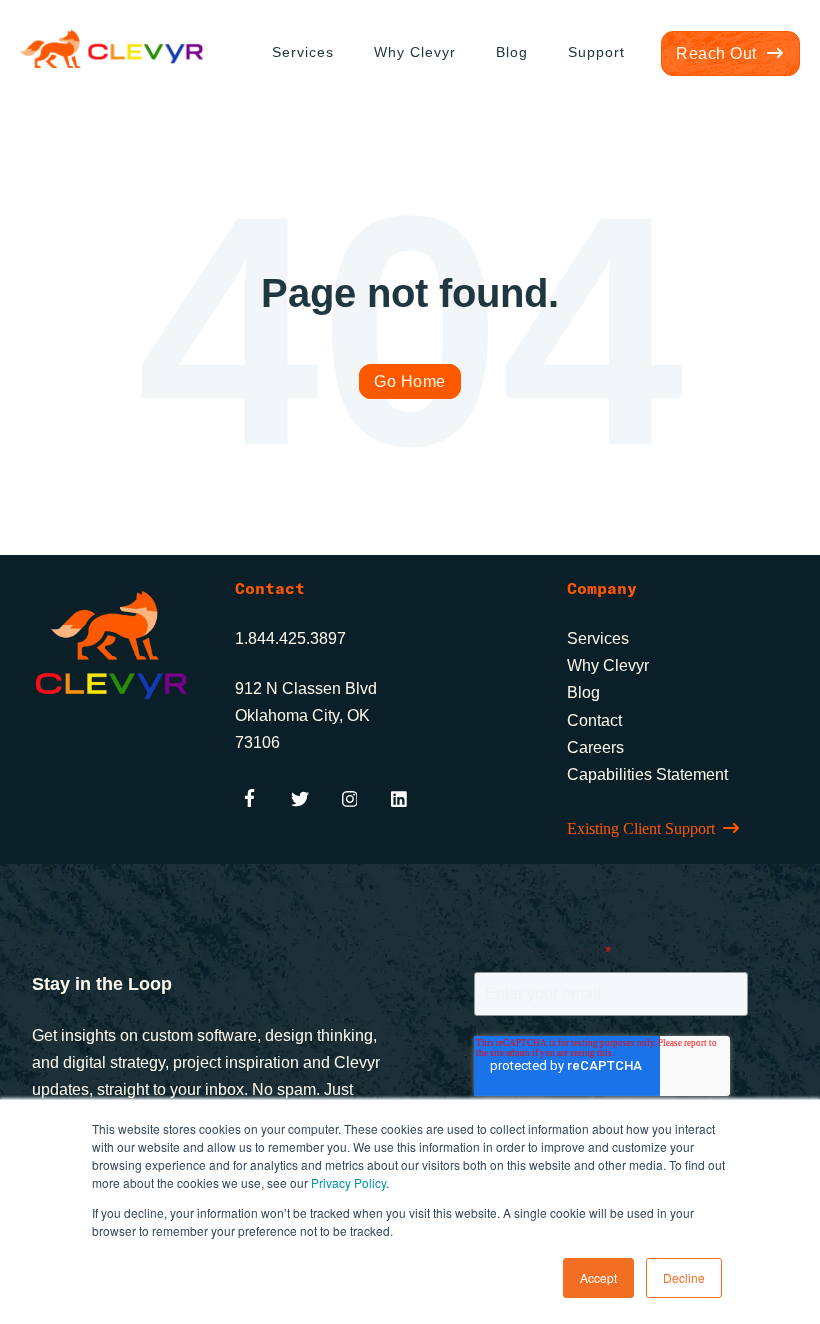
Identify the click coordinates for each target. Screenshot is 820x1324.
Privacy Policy (348, 1182)
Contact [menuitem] (594, 720)
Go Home (410, 381)
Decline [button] (684, 1277)
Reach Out (716, 53)
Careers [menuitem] (595, 747)
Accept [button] (598, 1277)
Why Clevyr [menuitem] (415, 52)
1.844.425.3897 (290, 638)
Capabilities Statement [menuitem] (647, 774)
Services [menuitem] (303, 52)
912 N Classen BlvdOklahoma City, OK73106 (306, 715)
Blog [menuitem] (512, 52)
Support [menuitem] (596, 52)
